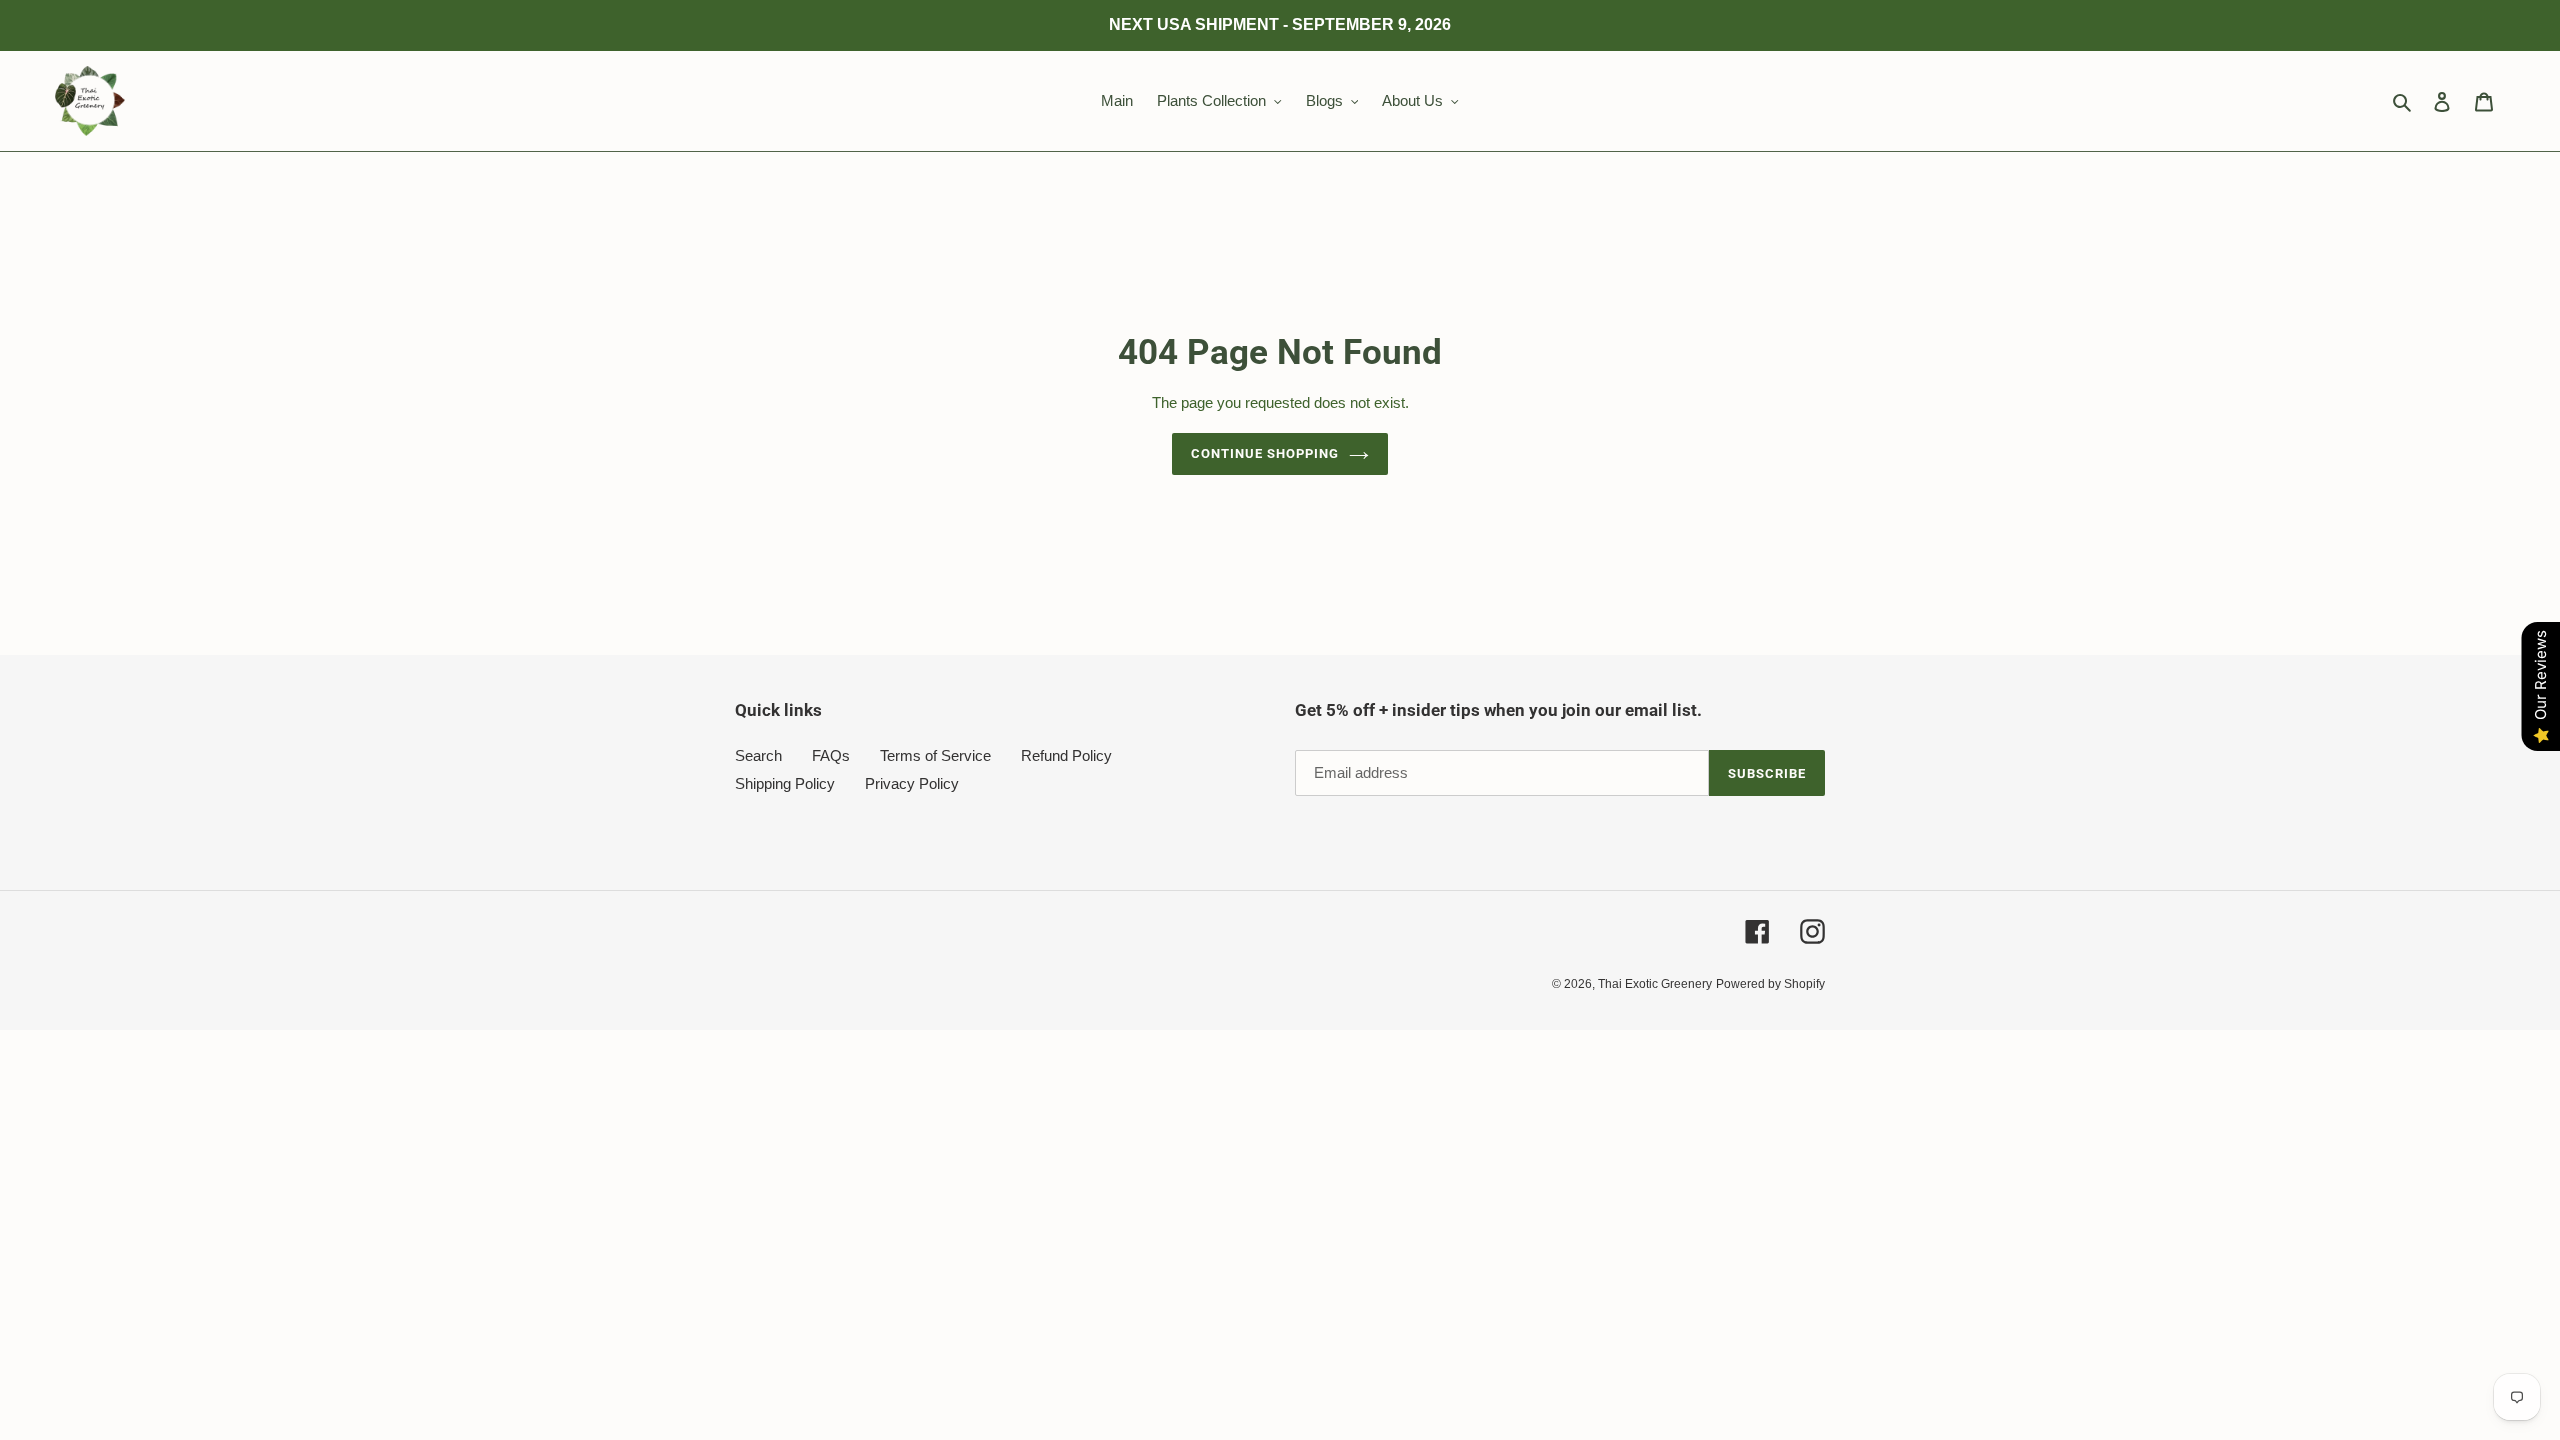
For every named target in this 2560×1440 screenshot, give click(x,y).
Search (758, 755)
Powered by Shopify (1770, 984)
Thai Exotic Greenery (1655, 984)
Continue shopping (1265, 453)
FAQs (831, 755)
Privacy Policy (912, 783)
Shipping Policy (785, 783)
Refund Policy (1066, 755)
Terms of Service (935, 755)
